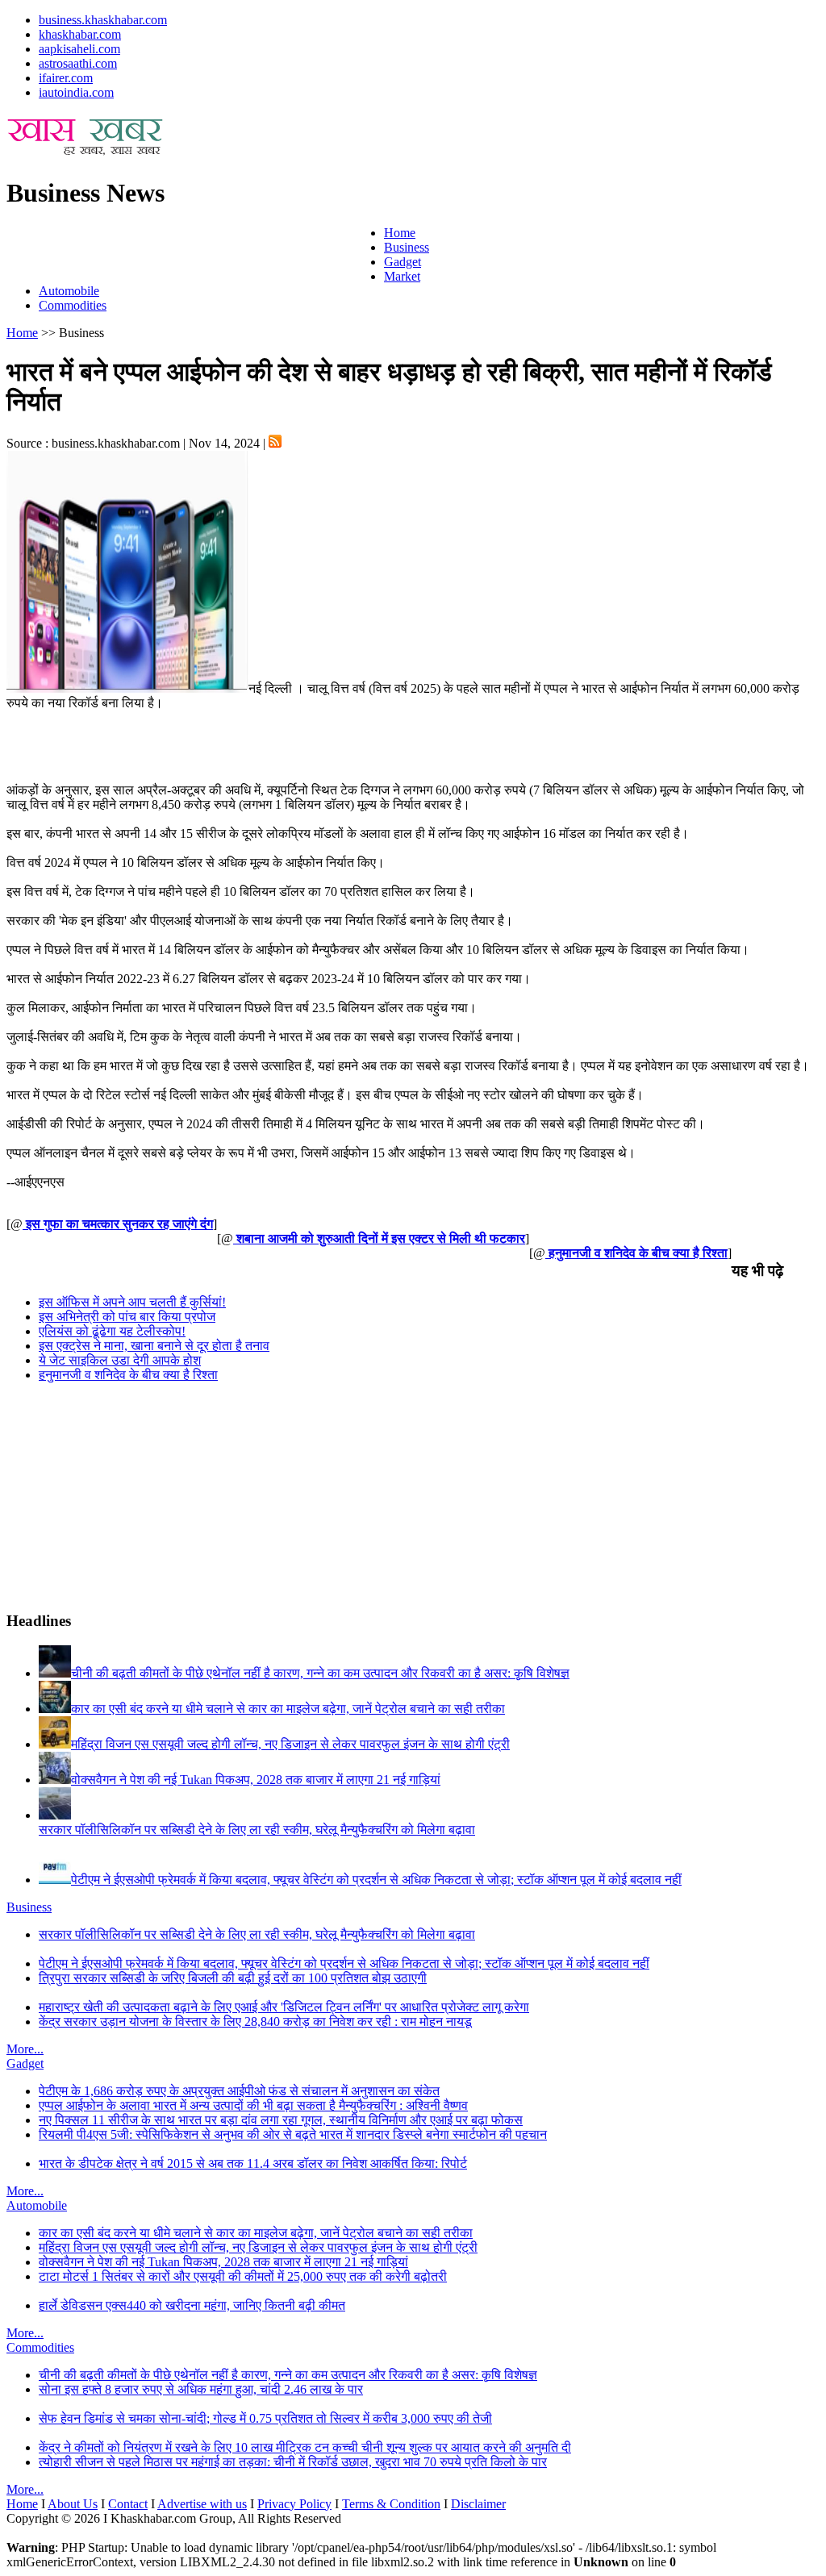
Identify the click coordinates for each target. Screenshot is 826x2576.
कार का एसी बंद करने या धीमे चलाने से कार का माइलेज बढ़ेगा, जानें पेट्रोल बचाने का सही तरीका (256, 2233)
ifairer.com (66, 78)
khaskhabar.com (80, 34)
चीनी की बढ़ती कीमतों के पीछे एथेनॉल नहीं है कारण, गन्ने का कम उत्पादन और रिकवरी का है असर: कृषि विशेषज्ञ (288, 2375)
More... (25, 2049)
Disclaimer (478, 2504)
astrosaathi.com (78, 63)
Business (407, 247)
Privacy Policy (294, 2504)
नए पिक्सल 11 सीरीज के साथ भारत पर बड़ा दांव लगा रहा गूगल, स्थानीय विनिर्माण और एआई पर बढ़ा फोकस (281, 2120)
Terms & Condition (391, 2504)
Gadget (403, 262)
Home (400, 233)
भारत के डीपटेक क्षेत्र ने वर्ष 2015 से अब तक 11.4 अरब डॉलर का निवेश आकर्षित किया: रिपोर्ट (253, 2163)
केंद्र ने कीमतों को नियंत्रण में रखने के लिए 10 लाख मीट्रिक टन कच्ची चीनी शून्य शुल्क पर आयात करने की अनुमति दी (305, 2447)
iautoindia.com (76, 92)
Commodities (73, 305)
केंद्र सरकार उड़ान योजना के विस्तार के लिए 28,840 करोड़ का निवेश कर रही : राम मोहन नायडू (255, 2022)
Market (402, 276)
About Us (73, 2504)
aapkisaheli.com (79, 49)
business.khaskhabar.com (103, 20)
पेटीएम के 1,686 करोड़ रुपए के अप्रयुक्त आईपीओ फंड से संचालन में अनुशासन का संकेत (239, 2091)
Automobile (69, 291)
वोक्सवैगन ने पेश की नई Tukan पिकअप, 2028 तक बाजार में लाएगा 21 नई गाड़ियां (223, 2262)
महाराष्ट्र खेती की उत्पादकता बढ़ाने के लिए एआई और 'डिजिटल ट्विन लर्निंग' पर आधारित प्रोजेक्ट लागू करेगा (284, 2007)
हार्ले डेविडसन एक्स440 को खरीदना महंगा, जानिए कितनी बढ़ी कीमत (192, 2305)
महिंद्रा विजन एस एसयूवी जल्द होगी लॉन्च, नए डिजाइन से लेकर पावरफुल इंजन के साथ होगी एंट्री (258, 2247)
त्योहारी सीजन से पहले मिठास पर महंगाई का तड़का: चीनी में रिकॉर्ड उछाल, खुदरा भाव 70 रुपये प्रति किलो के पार (293, 2462)
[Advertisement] (195, 250)
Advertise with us (202, 2504)
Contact (128, 2504)
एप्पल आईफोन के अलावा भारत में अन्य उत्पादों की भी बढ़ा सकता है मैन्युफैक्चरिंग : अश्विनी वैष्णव (253, 2105)
